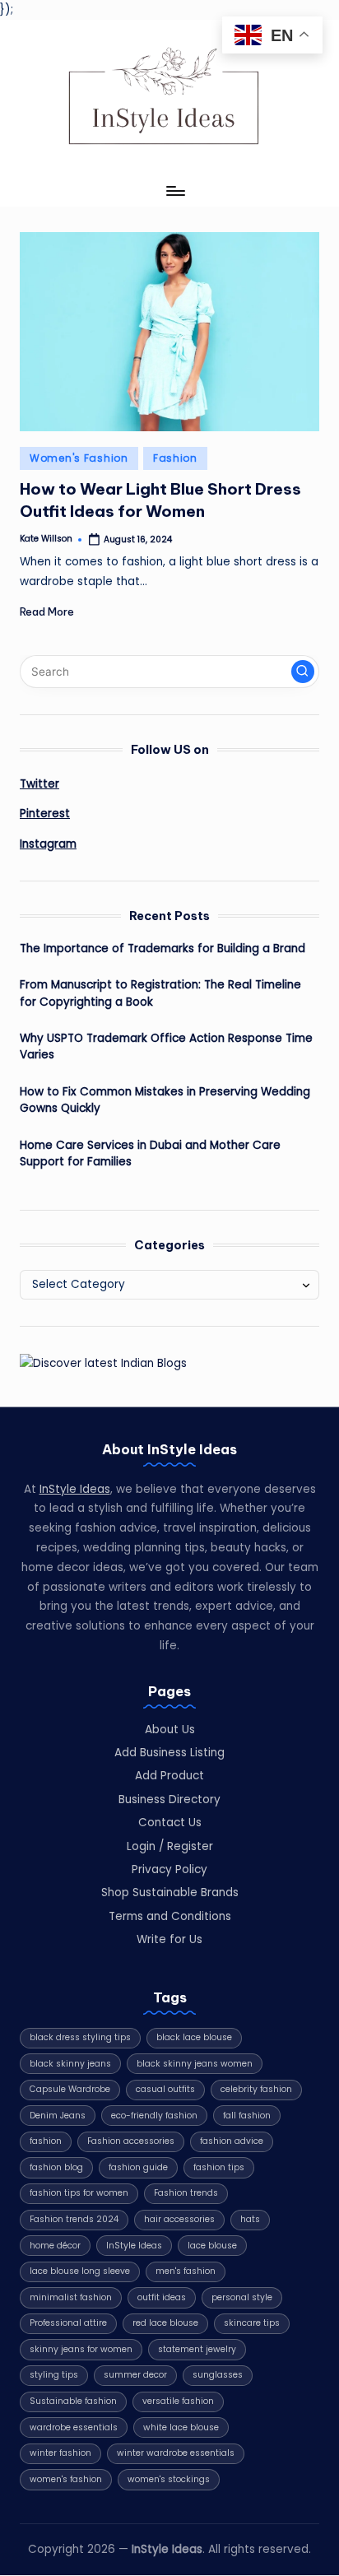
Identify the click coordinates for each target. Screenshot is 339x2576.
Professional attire (68, 2323)
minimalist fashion (71, 2297)
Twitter (39, 784)
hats (250, 2219)
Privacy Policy (169, 1869)
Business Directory (169, 1799)
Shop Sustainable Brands (170, 1892)
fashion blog (56, 2167)
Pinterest (45, 814)
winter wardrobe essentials (176, 2453)
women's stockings (169, 2479)
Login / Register (170, 1846)
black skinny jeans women (195, 2064)
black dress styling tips (80, 2037)
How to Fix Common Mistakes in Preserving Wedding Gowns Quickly (165, 1100)
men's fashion (186, 2271)
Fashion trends (186, 2193)
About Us (170, 1730)
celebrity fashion (256, 2089)
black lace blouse (194, 2037)
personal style (242, 2297)
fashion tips (219, 2167)
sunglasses (218, 2375)
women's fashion (66, 2479)
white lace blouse (181, 2427)
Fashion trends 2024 (74, 2219)
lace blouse (212, 2246)
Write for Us (169, 1939)
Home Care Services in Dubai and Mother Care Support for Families (150, 1153)
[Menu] (174, 191)
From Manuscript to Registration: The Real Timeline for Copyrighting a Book (160, 993)
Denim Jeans (58, 2116)
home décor (55, 2246)
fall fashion (247, 2116)
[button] (303, 672)
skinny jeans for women (81, 2349)
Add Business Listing (169, 1753)
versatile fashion (178, 2401)
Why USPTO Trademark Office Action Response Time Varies (166, 1046)
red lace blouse (165, 2323)
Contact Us (170, 1823)
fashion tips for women (79, 2193)
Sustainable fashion (73, 2401)
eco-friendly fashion (154, 2116)
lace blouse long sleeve (80, 2271)
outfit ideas (162, 2297)
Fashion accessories (131, 2141)
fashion (46, 2141)
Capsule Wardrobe (70, 2089)
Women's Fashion (79, 458)
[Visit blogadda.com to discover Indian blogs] (103, 1362)
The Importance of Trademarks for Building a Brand (163, 949)
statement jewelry (197, 2349)
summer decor (135, 2375)
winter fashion (60, 2453)
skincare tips (252, 2323)
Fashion (175, 458)
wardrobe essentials (74, 2427)
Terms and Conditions (170, 1916)
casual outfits (165, 2089)
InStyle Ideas (75, 1489)
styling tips (54, 2375)
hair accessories (179, 2219)
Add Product (169, 1776)
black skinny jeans (70, 2064)
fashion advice (232, 2141)
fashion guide (138, 2167)
